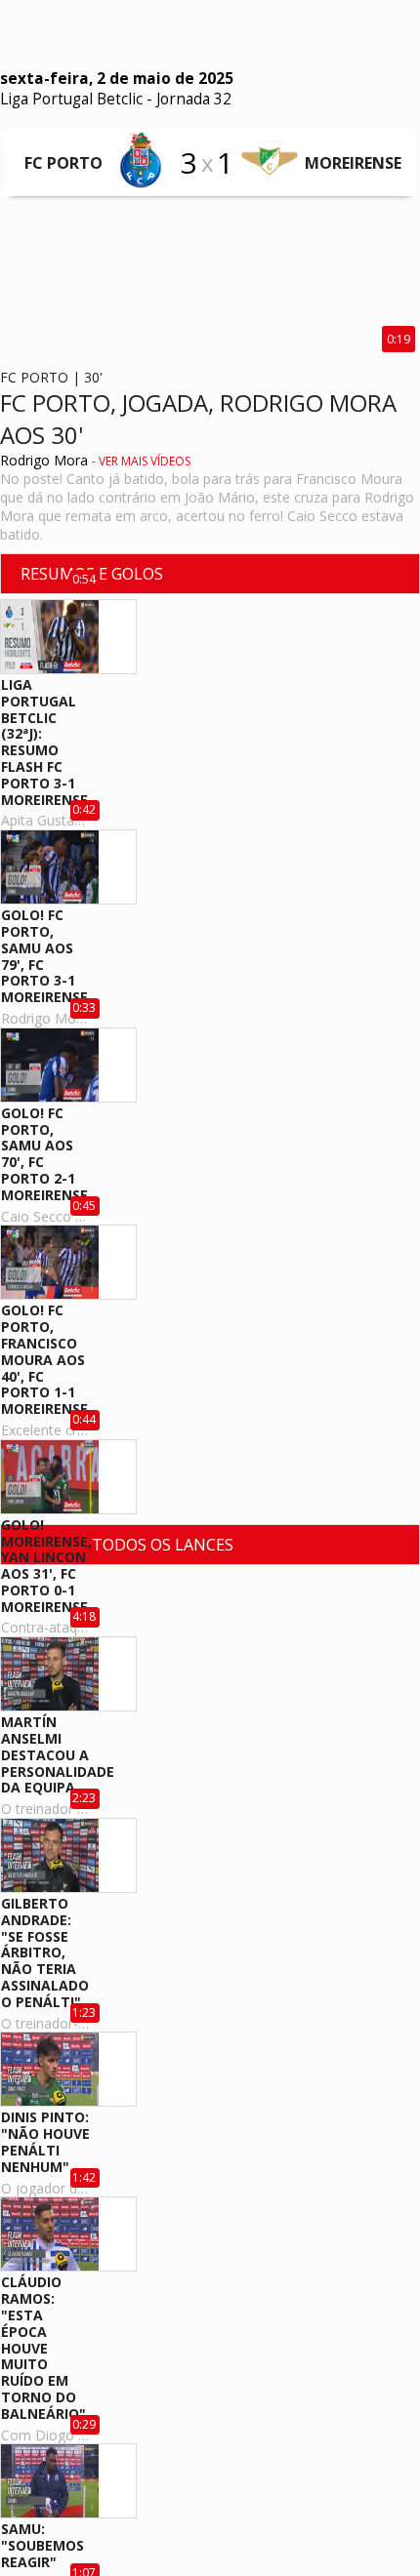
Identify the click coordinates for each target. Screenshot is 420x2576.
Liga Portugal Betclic (71, 99)
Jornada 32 (194, 99)
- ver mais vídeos (141, 461)
